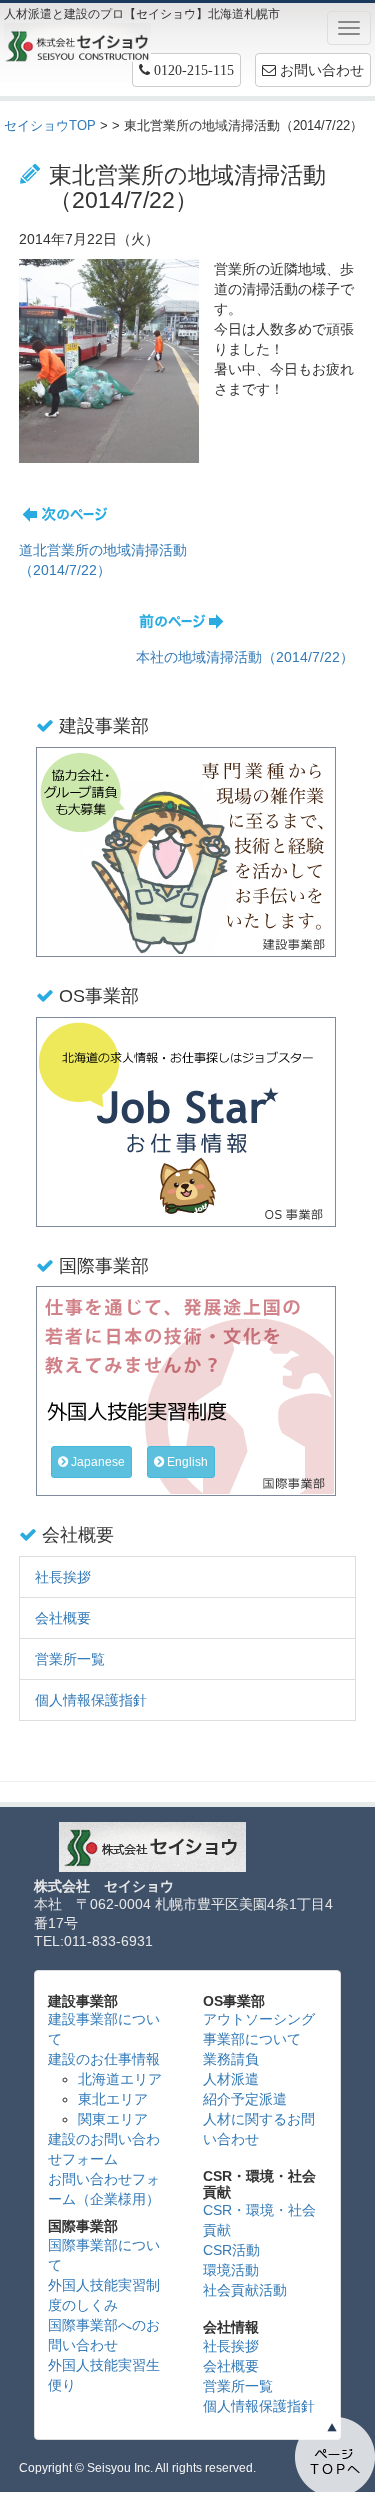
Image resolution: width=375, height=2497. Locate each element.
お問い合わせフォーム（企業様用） (104, 2189)
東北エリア (113, 2099)
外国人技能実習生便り (104, 2375)
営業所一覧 (70, 1659)
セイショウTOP (50, 125)
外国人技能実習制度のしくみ (104, 2295)
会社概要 (63, 1618)
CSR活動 (231, 2250)
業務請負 (231, 2059)
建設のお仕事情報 (104, 2059)
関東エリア (113, 2119)
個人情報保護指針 (91, 1700)
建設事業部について (104, 2029)
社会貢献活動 (245, 2290)
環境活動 (231, 2270)
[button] (186, 70)
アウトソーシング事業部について (259, 2029)
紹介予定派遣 (245, 2099)
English (186, 1462)
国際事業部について (104, 2255)
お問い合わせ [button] (320, 70)
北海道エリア (120, 2079)
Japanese (96, 1462)
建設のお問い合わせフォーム (104, 2149)
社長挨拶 (63, 1577)
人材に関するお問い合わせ (259, 2129)
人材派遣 (231, 2079)
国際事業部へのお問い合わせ (104, 2335)
